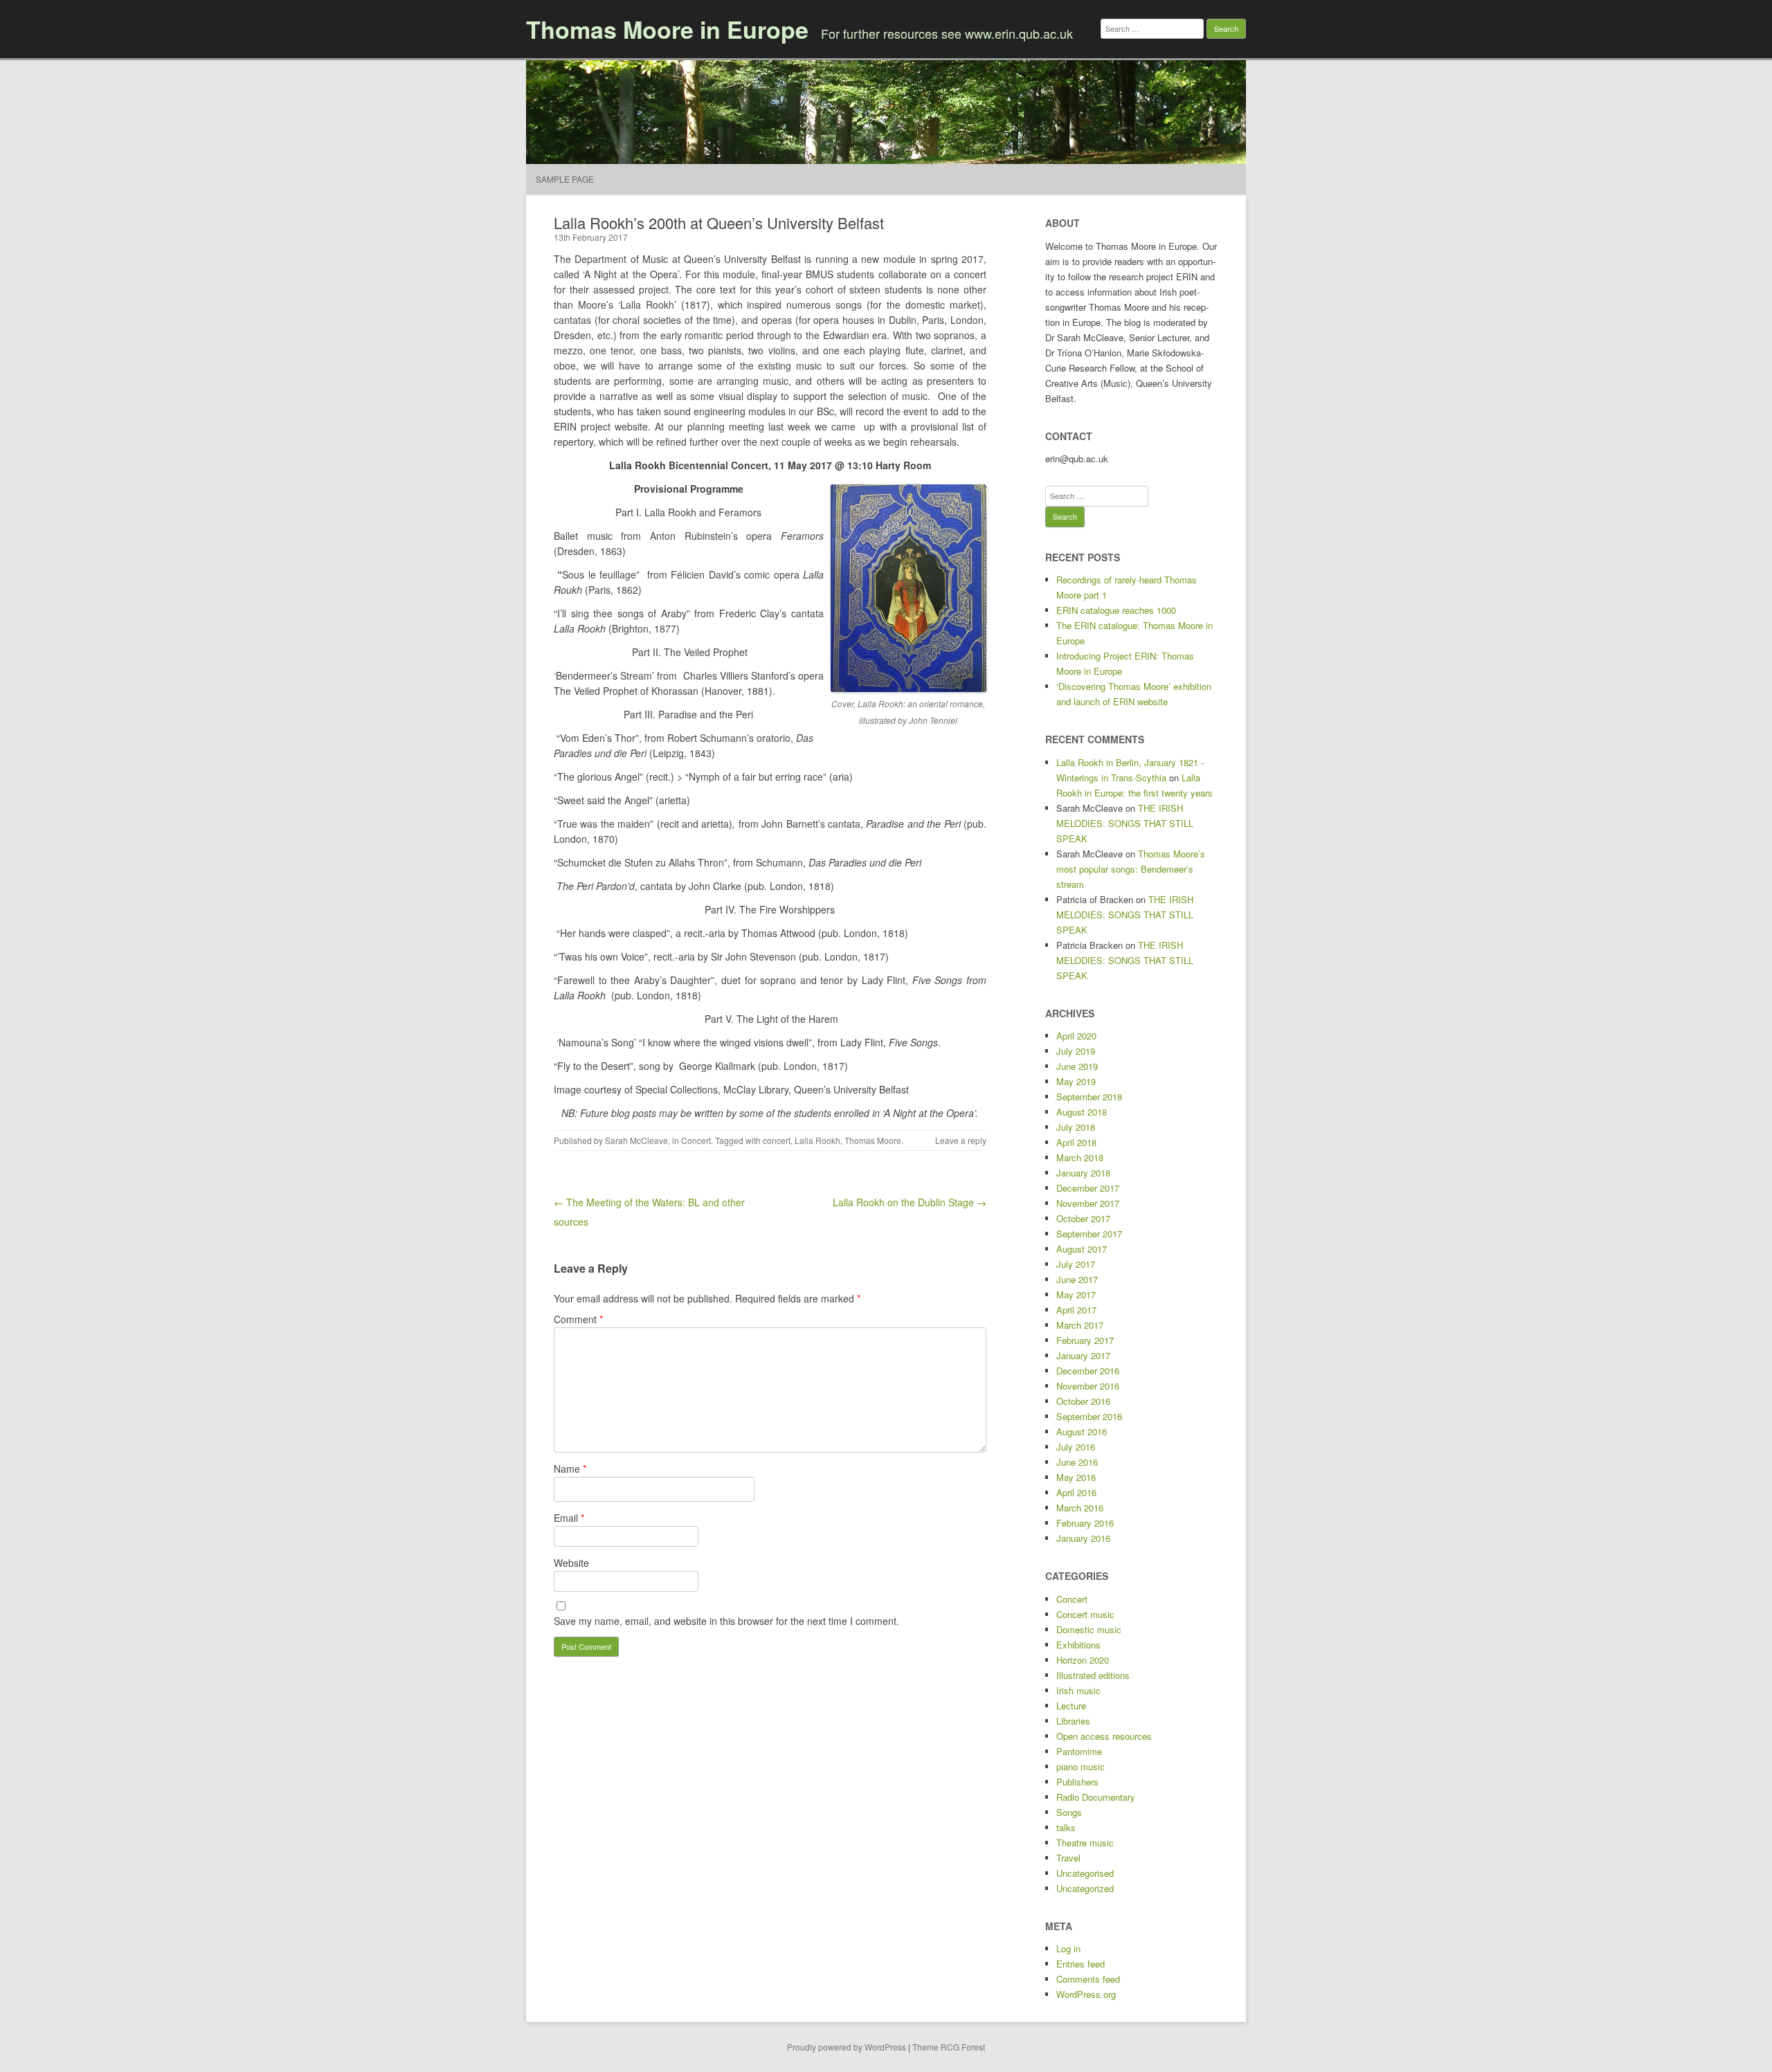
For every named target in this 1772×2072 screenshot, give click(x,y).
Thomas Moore (873, 1140)
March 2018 (1080, 1157)
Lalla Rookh (817, 1140)
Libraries (1073, 1721)
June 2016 (1077, 1462)
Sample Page (565, 179)
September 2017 (1089, 1234)
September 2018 (1089, 1097)
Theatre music (1085, 1843)
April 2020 (1076, 1036)
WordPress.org (1086, 1994)
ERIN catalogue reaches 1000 (1116, 610)
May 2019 (1076, 1081)
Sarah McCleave (636, 1140)
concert (777, 1140)
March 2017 (1080, 1325)
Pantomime (1079, 1751)
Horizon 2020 (1083, 1660)
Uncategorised (1085, 1873)
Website (571, 1563)
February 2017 (1085, 1340)
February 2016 (1085, 1523)
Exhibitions (1078, 1645)
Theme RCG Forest (949, 2047)
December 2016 (1088, 1371)
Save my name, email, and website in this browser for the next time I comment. (726, 1621)
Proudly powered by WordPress (847, 2047)
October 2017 (1083, 1218)
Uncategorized (1085, 1888)
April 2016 (1076, 1492)
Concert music (1085, 1614)
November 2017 (1088, 1203)
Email (569, 1518)
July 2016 (1076, 1447)
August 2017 (1082, 1249)
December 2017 (1088, 1188)
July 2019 (1076, 1051)
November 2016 (1088, 1386)
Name (570, 1469)
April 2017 (1076, 1310)
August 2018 (1082, 1112)
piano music (1081, 1766)
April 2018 (1076, 1142)
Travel (1068, 1858)
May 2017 (1076, 1294)
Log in (1068, 1948)
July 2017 (1076, 1264)
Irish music (1078, 1690)
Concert (696, 1140)
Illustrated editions (1093, 1675)
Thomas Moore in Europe (667, 29)
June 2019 (1077, 1066)
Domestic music (1089, 1629)
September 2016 (1089, 1416)
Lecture (1071, 1706)
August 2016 (1082, 1432)
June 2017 (1077, 1279)
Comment (578, 1319)
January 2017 (1083, 1355)
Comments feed (1088, 1979)
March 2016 (1080, 1508)
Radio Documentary (1096, 1797)
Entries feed (1081, 1964)
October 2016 (1083, 1401)
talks (1066, 1827)
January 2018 (1083, 1173)
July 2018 (1076, 1127)
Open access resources (1104, 1736)
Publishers (1077, 1782)
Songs (1069, 1812)
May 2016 (1076, 1477)
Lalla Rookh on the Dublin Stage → (910, 1202)
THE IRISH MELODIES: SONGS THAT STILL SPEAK (1125, 823)
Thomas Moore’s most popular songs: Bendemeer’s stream (1131, 869)
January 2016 (1083, 1538)
